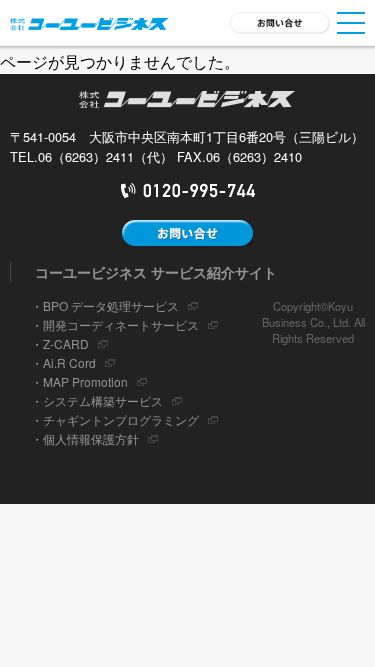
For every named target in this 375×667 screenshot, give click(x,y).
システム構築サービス (103, 400)
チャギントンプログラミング (121, 419)
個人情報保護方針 (91, 438)
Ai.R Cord (69, 362)
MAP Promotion (85, 381)
